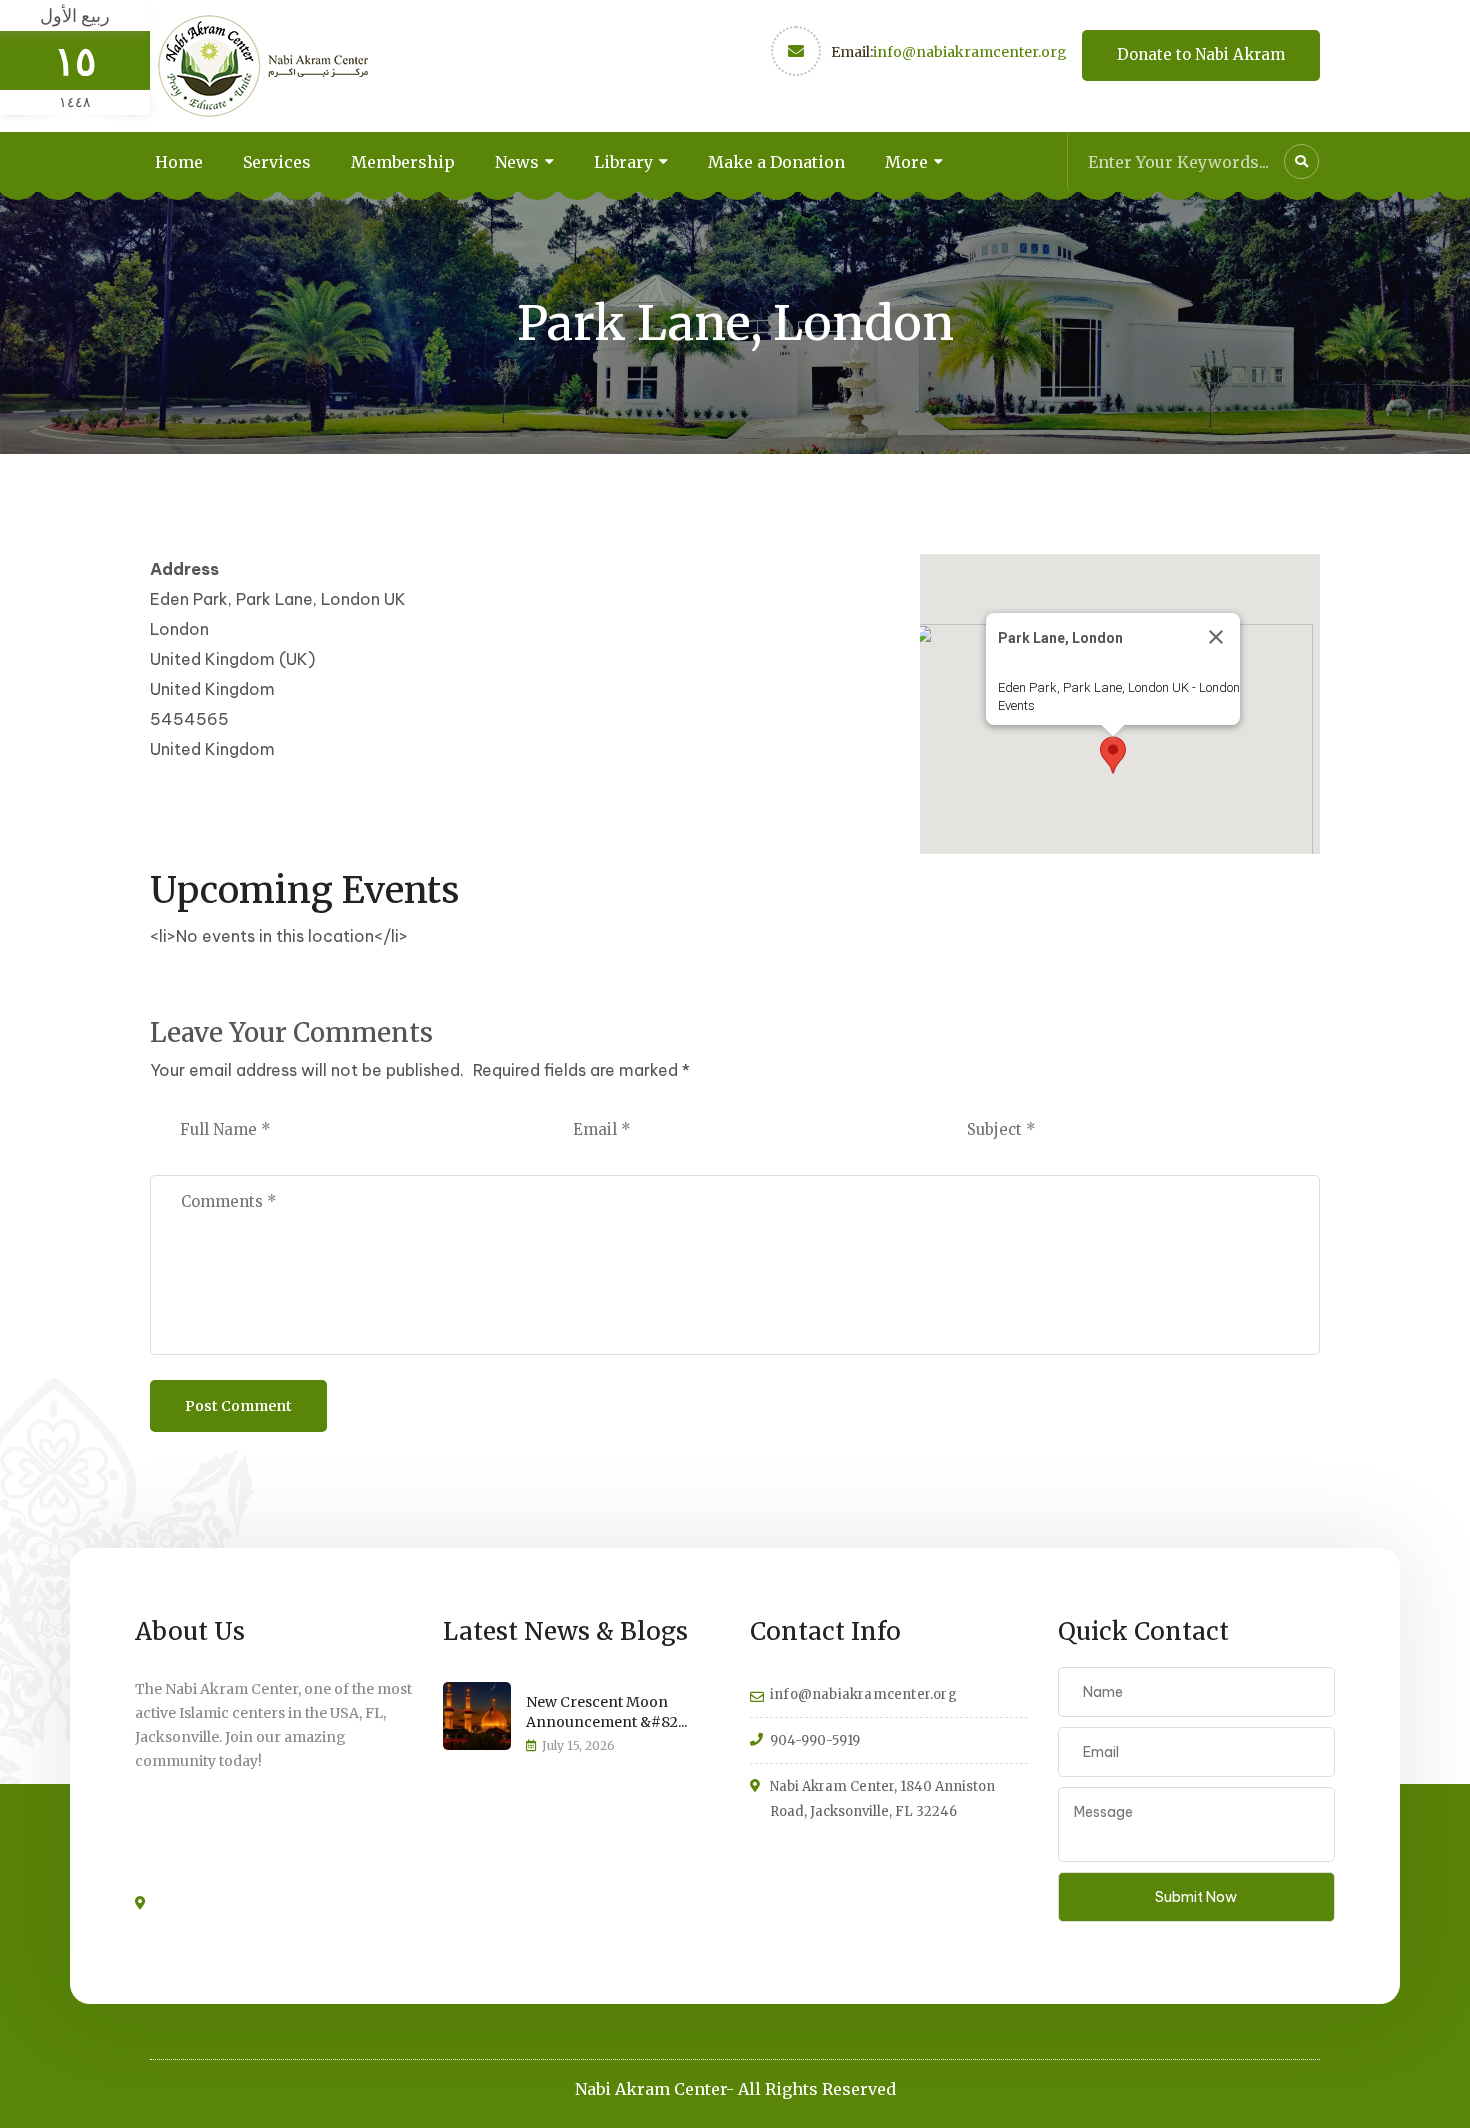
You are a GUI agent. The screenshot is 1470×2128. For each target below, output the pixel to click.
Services (277, 162)
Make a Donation (776, 162)
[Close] (1216, 637)
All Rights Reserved (817, 2089)
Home (179, 162)
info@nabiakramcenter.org (970, 52)
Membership (403, 162)
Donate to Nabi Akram (1201, 54)
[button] (1113, 755)
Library (623, 162)
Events (1016, 705)
